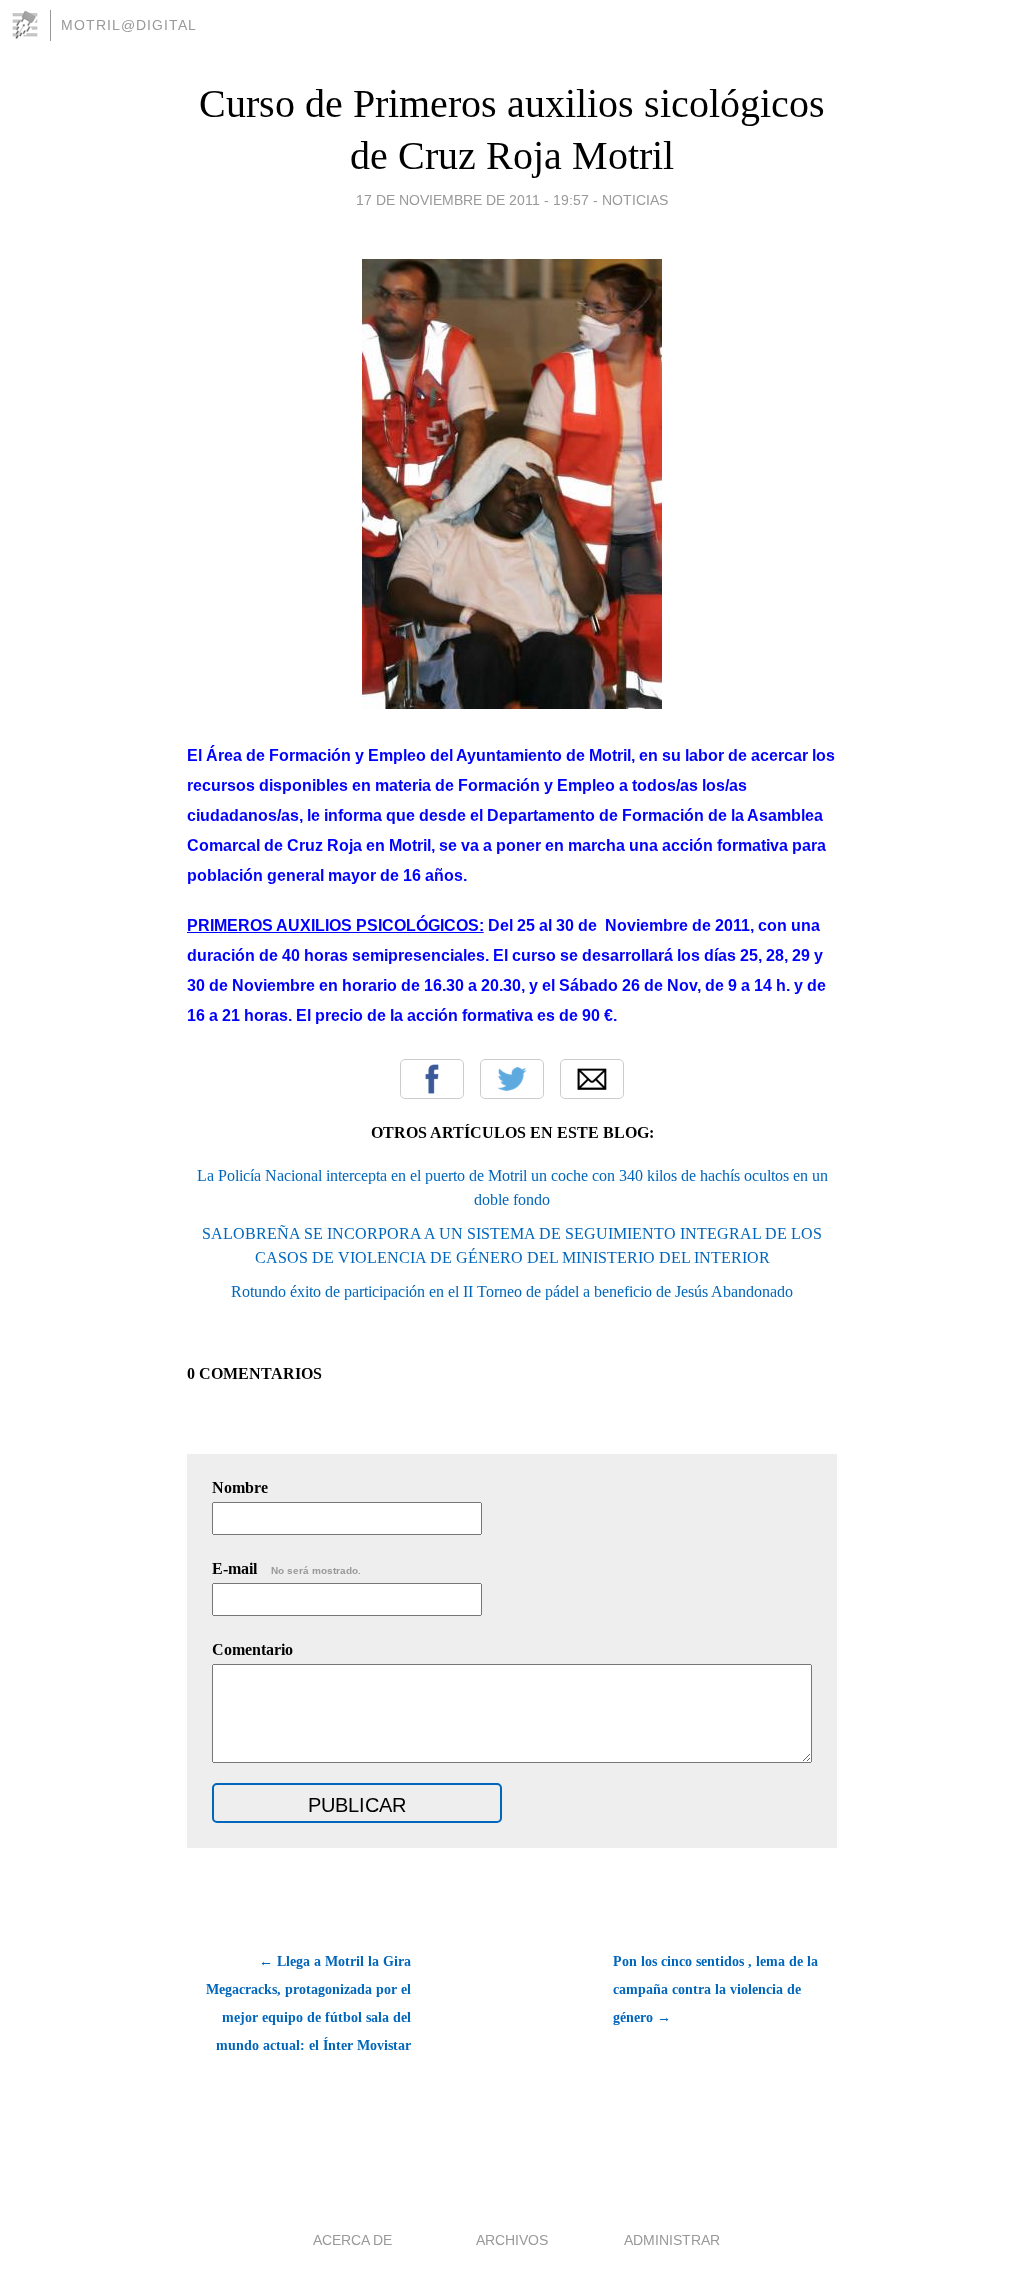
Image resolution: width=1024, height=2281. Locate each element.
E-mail (286, 1568)
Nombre (240, 1487)
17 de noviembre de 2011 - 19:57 (472, 200)
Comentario (252, 1649)
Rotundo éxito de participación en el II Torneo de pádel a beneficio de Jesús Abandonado (512, 1291)
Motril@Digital (129, 25)
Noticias (635, 200)
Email (592, 1079)
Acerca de (352, 2240)
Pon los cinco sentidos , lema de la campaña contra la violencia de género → (715, 1989)
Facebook (432, 1079)
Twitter (512, 1079)
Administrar (672, 2240)
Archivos (512, 2240)
